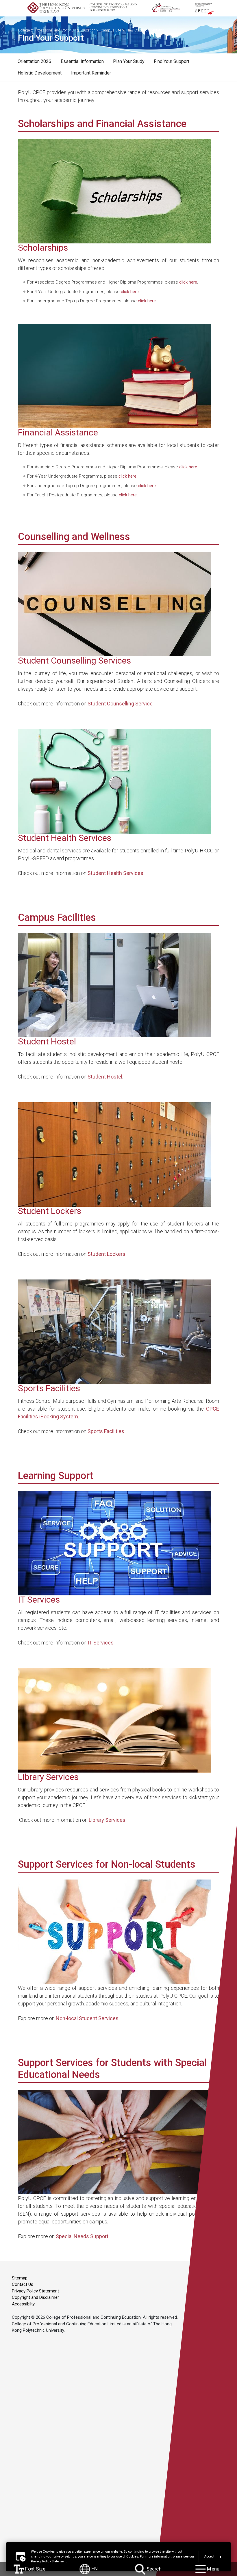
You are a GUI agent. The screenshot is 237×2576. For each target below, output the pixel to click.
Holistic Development (40, 73)
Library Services (107, 1820)
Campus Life (111, 30)
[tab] (34, 62)
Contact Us (23, 2284)
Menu (212, 2569)
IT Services (101, 1643)
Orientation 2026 (34, 61)
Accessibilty (23, 2304)
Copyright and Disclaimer (35, 2297)
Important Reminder (91, 73)
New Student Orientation (146, 30)
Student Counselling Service (120, 704)
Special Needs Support (82, 2236)
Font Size (35, 2569)
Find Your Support (172, 61)
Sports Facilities (106, 1431)
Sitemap (20, 2278)
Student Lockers (107, 1254)
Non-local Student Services (87, 2018)
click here (188, 282)
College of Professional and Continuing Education (57, 30)
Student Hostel (105, 1077)
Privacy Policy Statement (35, 2291)
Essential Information (82, 61)
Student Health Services (115, 873)
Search (153, 2569)
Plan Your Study (129, 61)
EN (94, 2569)
